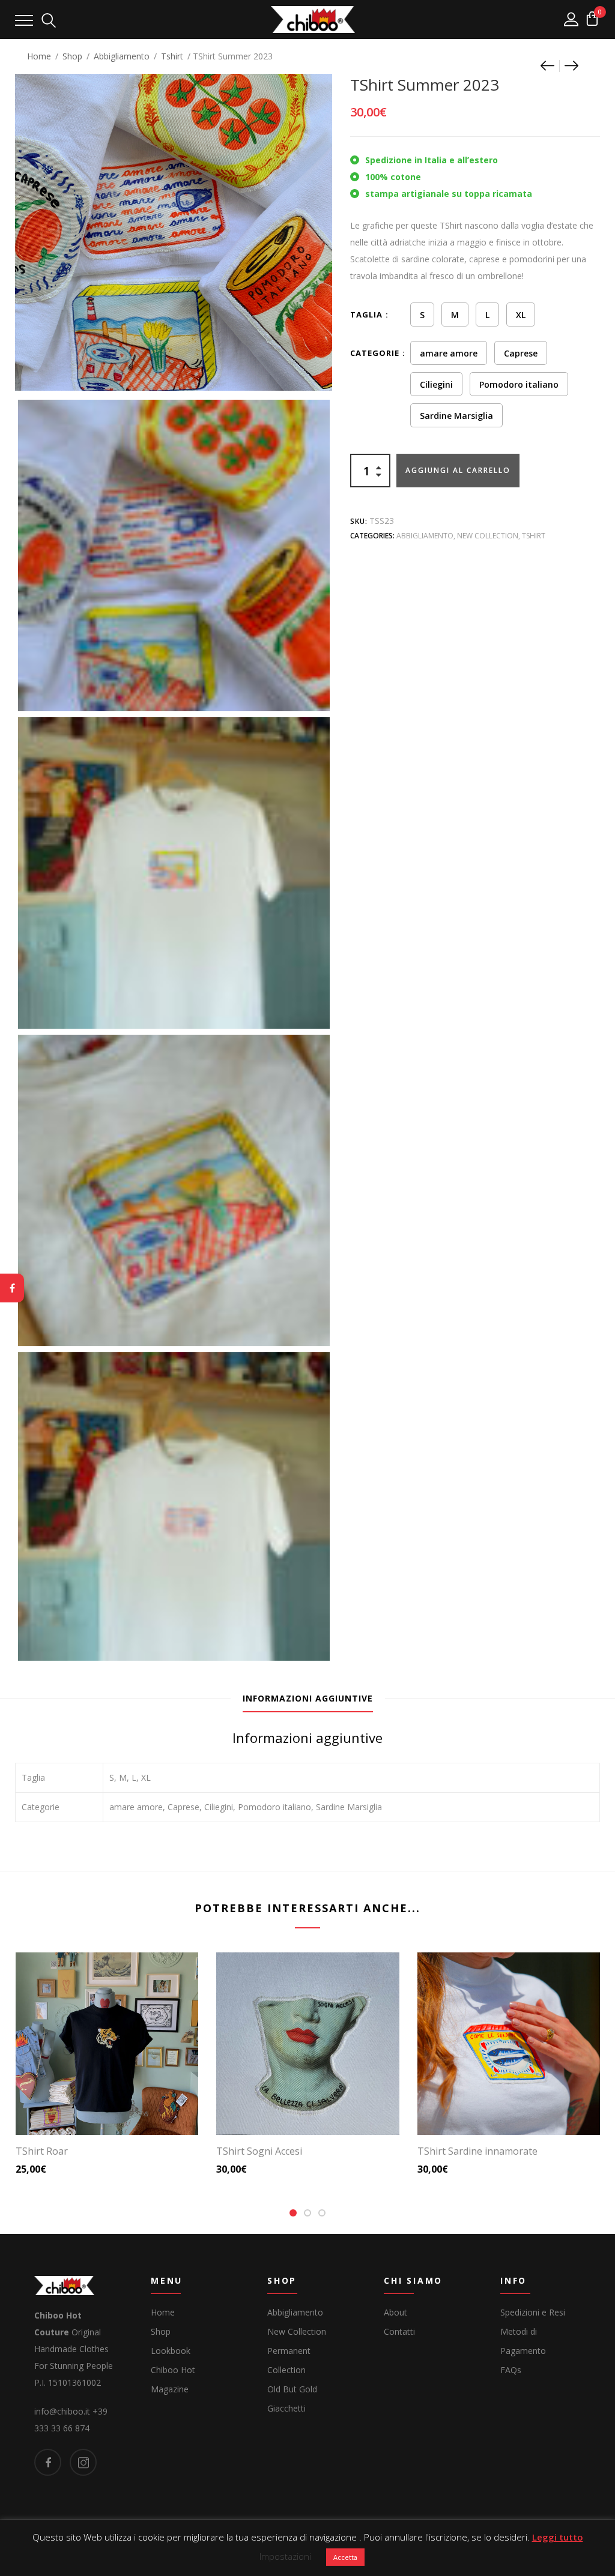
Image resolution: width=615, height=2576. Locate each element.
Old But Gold (292, 2389)
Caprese (521, 353)
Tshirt (172, 56)
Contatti (399, 2331)
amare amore (449, 353)
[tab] (308, 1699)
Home (39, 56)
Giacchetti (286, 2408)
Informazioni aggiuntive (308, 1698)
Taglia (366, 314)
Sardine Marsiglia (456, 416)
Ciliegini (436, 384)
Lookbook (171, 2351)
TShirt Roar (42, 2151)
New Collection (488, 536)
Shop (72, 56)
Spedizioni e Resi (533, 2312)
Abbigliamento (122, 56)
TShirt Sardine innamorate (477, 2151)
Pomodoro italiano (519, 384)
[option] (174, 555)
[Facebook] (12, 1288)
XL (521, 315)
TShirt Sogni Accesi (259, 2151)
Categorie (375, 353)
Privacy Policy (259, 2550)
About (395, 2312)
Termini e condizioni (343, 2550)
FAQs (511, 2370)
